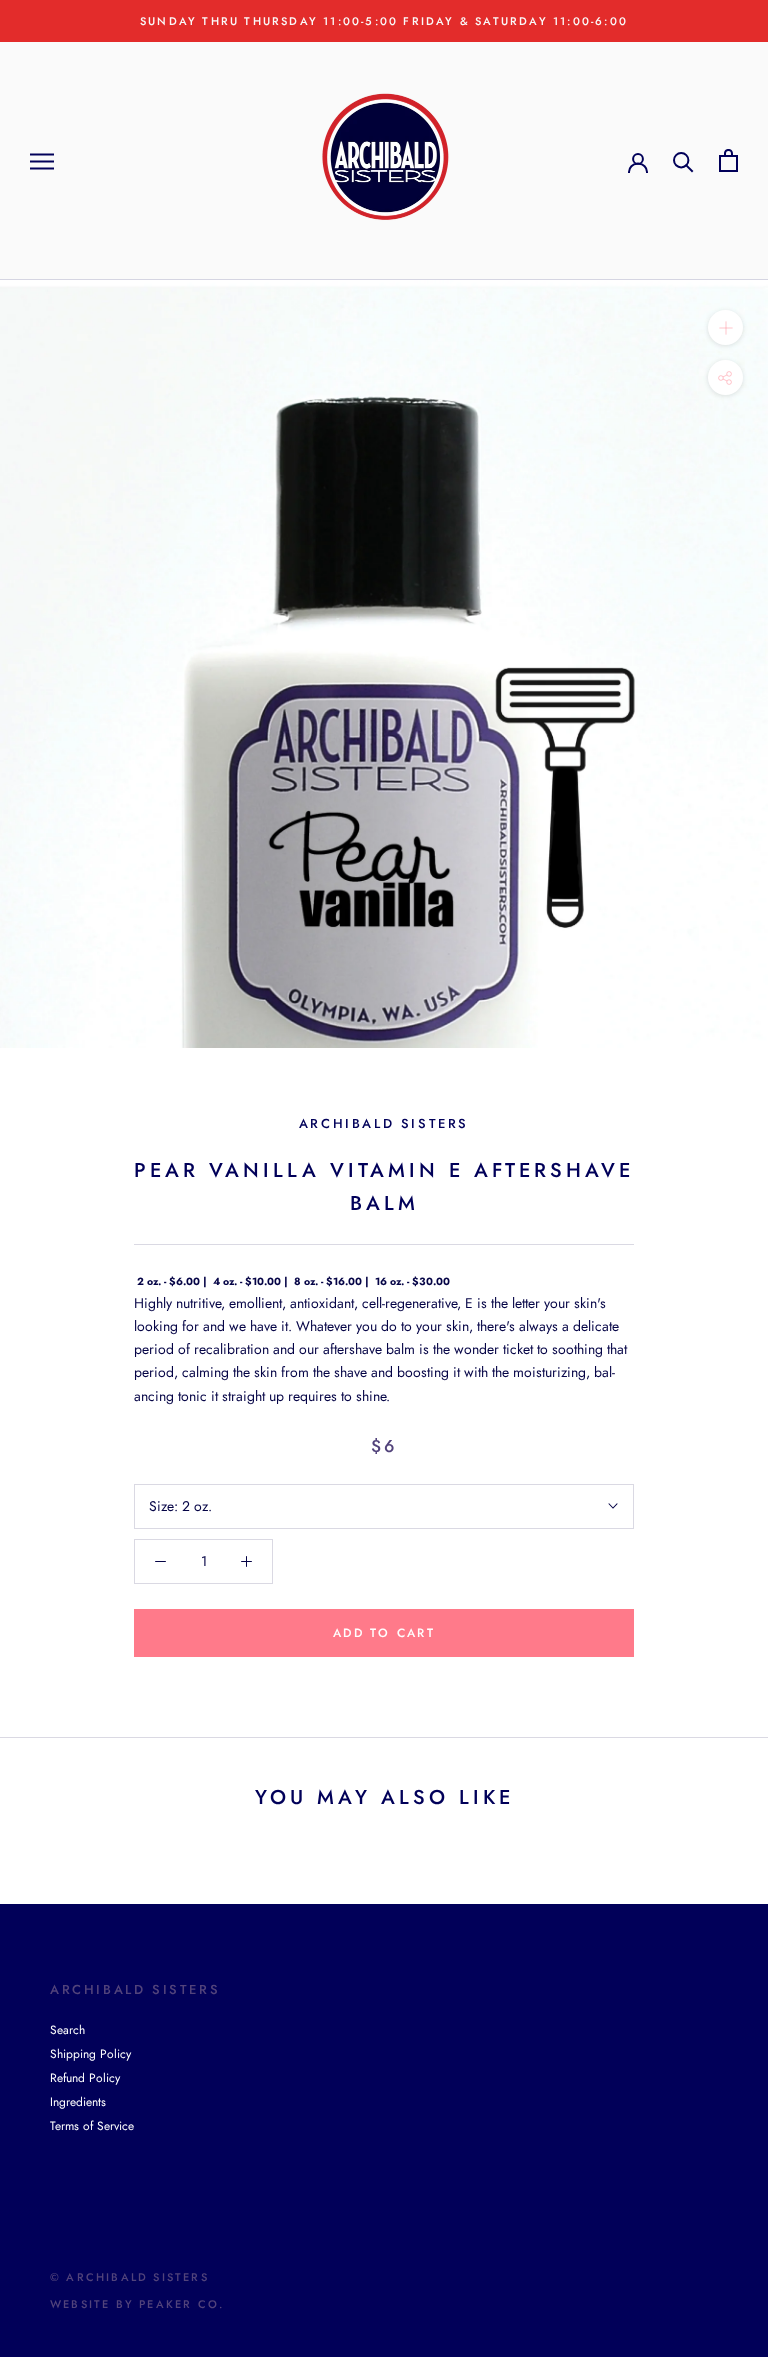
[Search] (683, 160)
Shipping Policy (90, 2054)
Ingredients (78, 2102)
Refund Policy (85, 2078)
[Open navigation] (42, 160)
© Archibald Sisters (129, 2277)
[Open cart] (728, 160)
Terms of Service (92, 2126)
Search (67, 2030)
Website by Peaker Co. (137, 2304)
